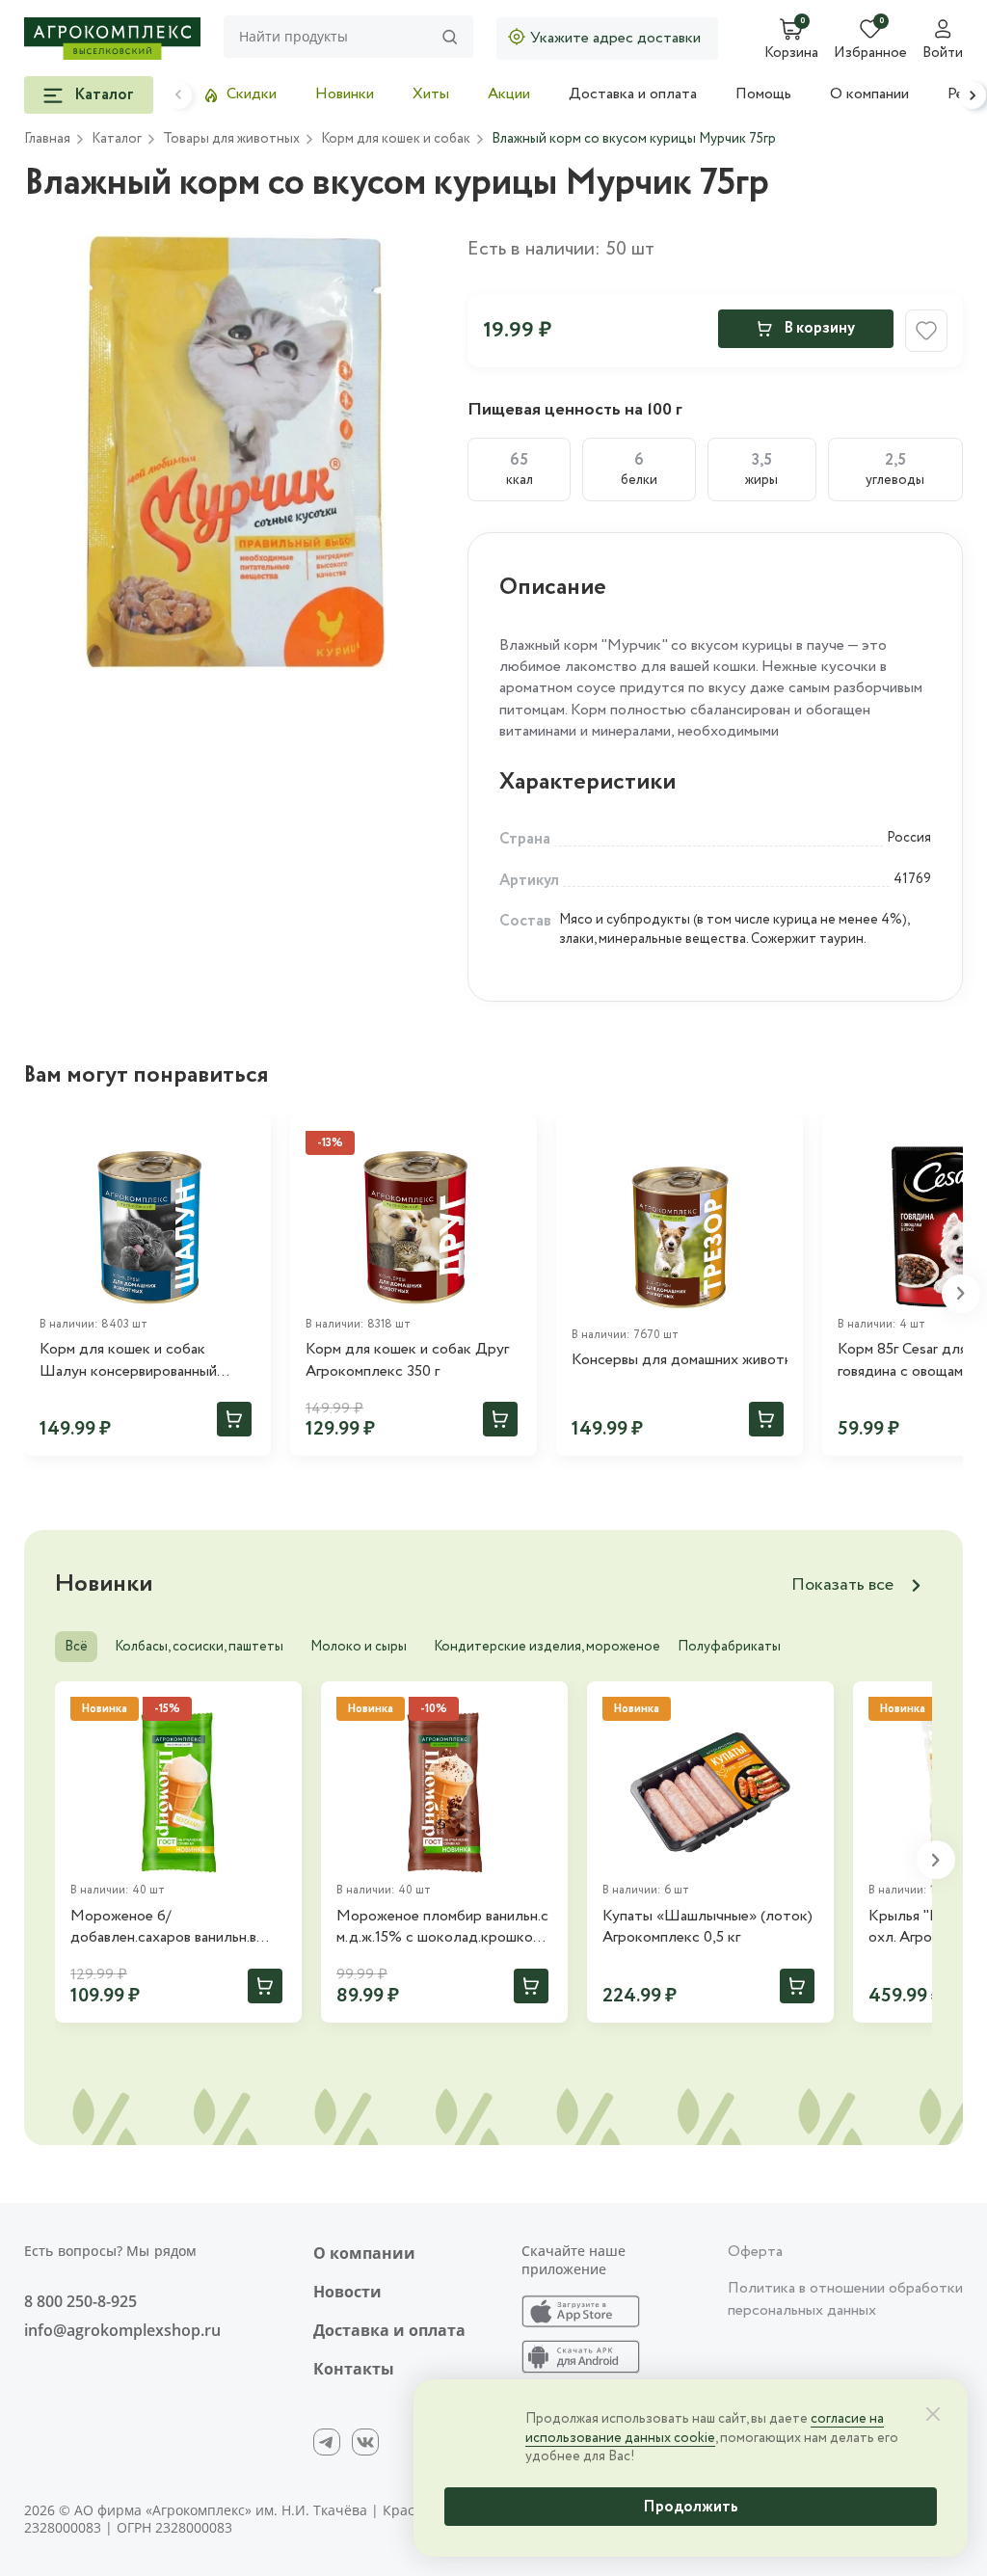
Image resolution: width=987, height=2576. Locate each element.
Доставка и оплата (633, 94)
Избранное (870, 54)
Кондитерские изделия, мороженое (547, 1647)
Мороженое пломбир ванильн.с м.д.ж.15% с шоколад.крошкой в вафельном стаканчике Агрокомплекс (444, 1928)
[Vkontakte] (365, 2442)
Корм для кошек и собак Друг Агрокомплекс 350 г (407, 1360)
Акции (509, 94)
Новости (347, 2292)
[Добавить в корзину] (234, 1419)
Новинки (345, 94)
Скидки (252, 94)
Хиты (431, 94)
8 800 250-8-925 (80, 2301)
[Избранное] (248, 1139)
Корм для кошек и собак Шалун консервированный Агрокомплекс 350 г (128, 1361)
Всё (76, 1647)
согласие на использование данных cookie (705, 2428)
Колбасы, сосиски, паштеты (199, 1647)
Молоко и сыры (359, 1647)
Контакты (354, 2369)
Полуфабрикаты (729, 1647)
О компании (869, 94)
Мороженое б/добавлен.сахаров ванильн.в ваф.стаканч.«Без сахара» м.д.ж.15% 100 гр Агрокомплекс (176, 1928)
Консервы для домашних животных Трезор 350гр (680, 1360)
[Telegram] (327, 2442)
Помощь (763, 94)
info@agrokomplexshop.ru (122, 2330)
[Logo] (112, 39)
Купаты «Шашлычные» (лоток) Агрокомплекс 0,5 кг (707, 1927)
